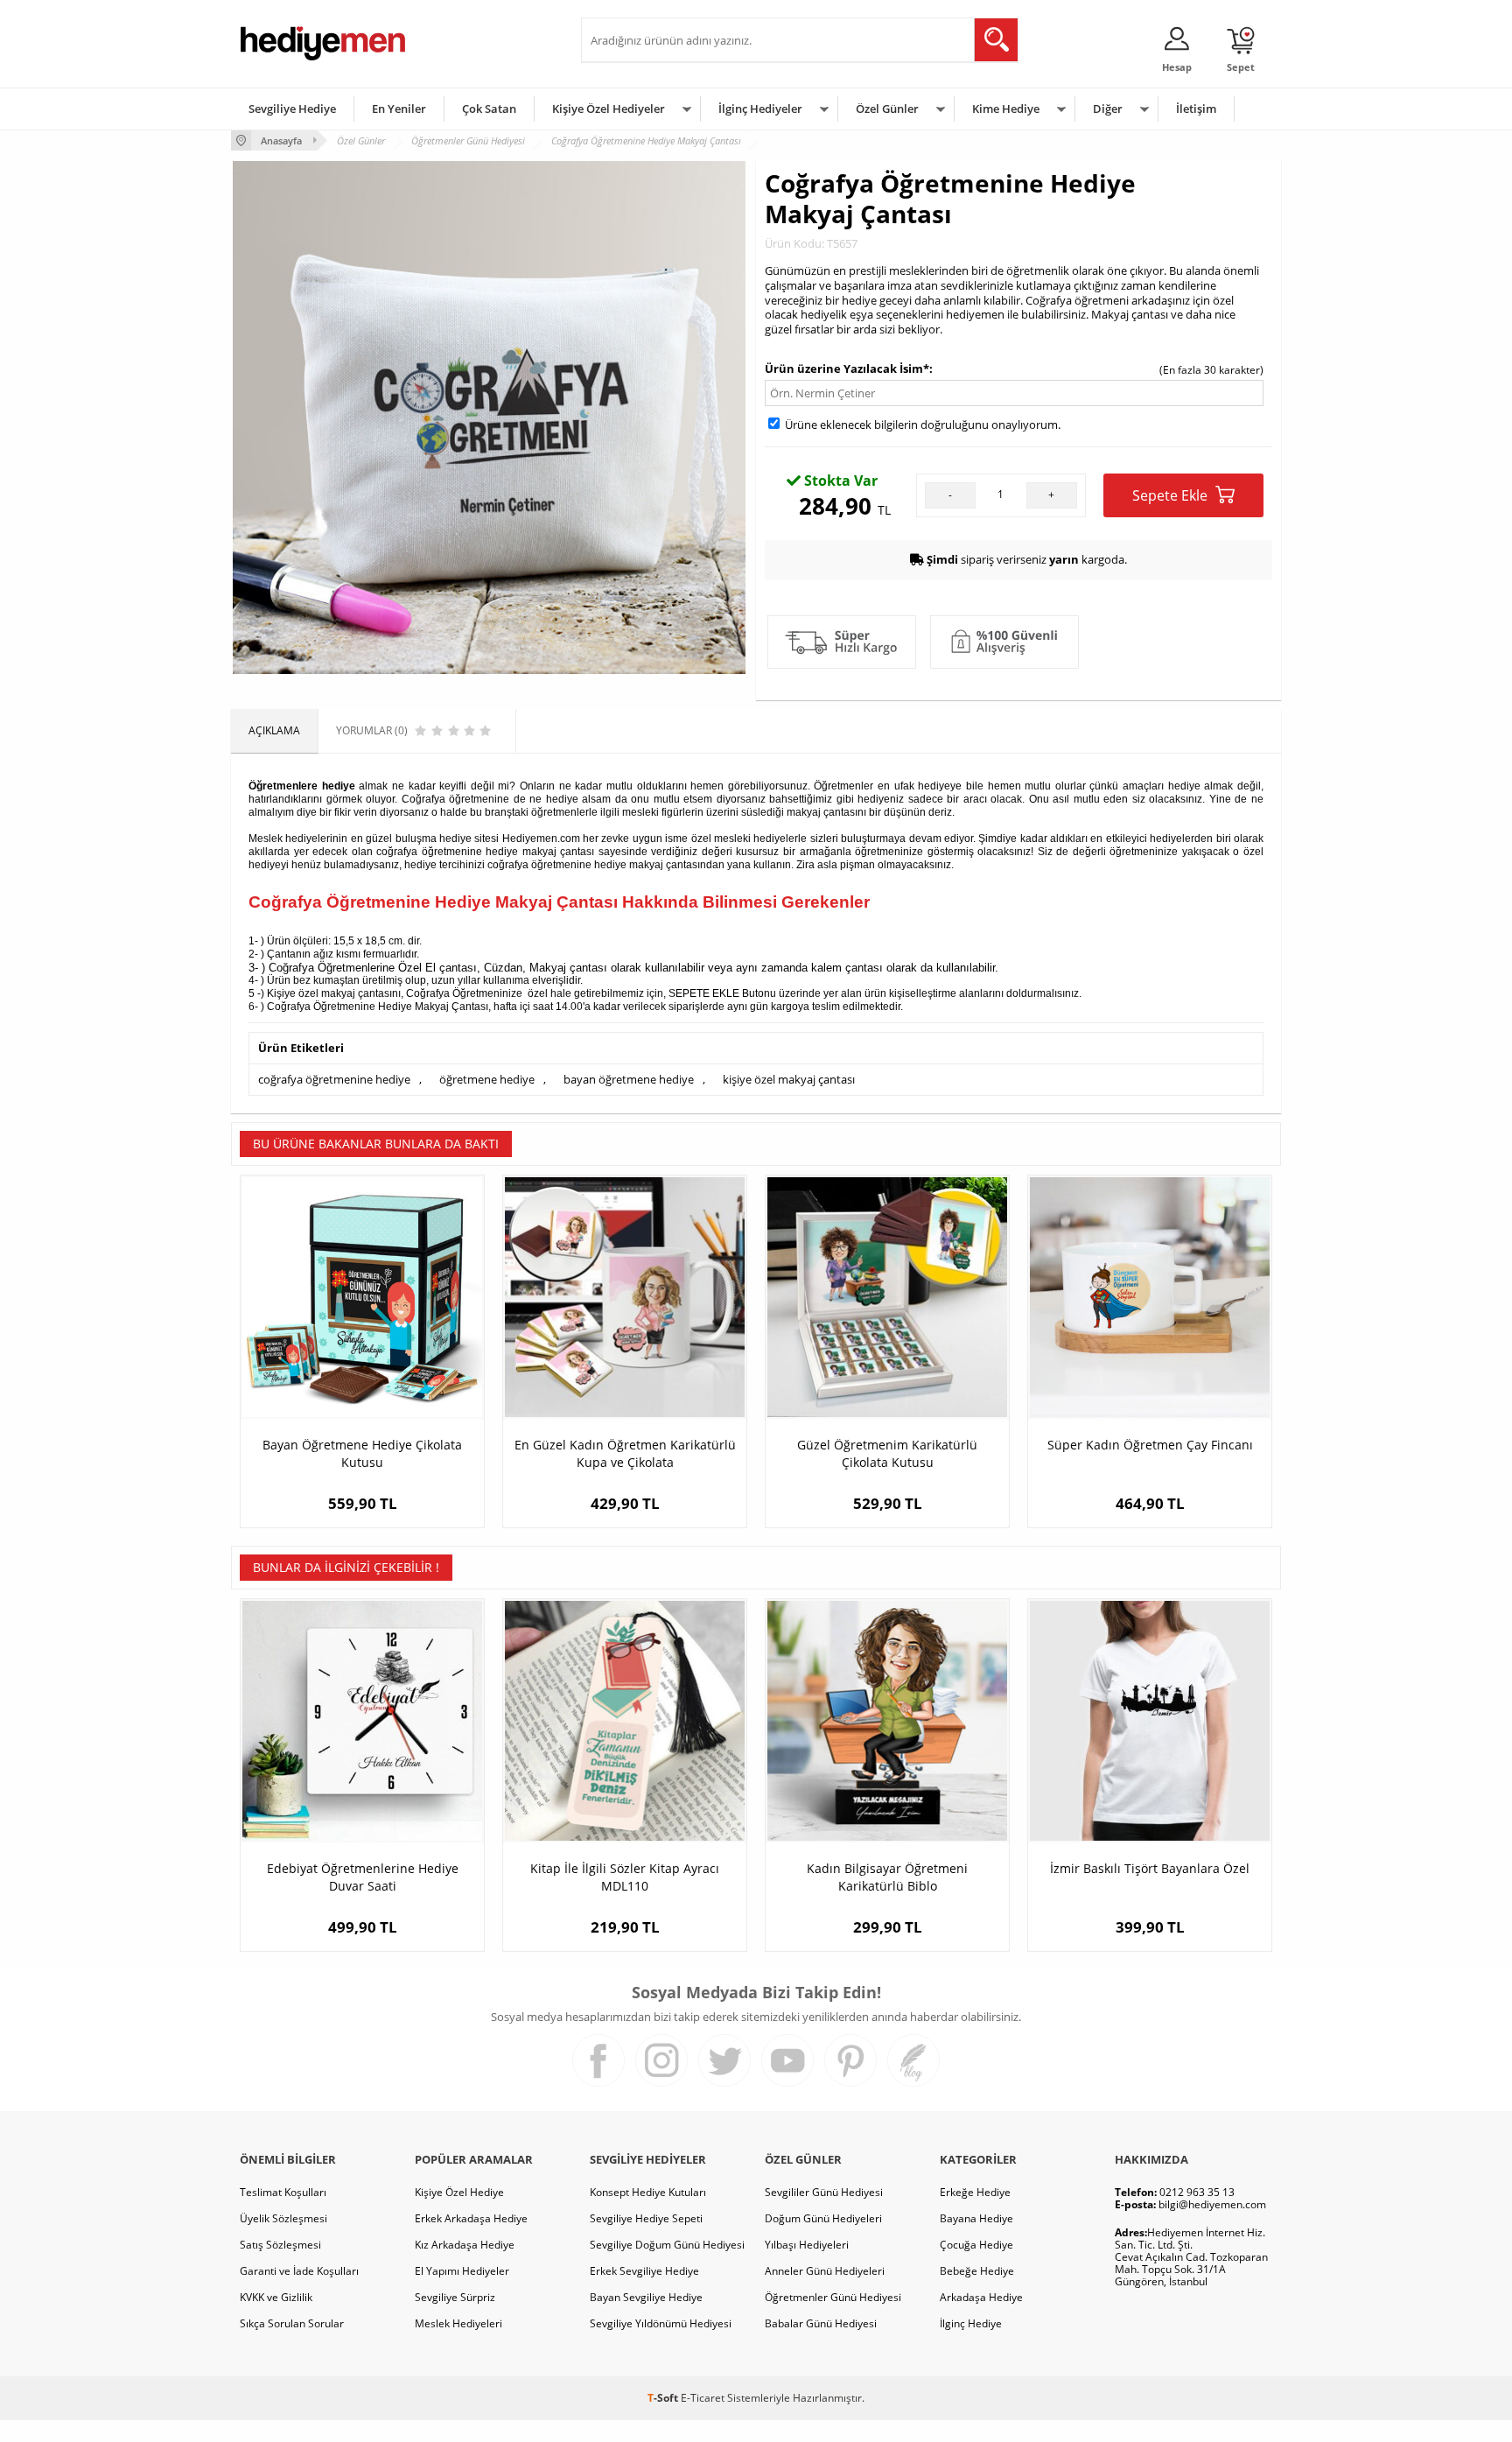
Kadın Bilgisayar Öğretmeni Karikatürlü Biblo (887, 1877)
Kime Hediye (1006, 109)
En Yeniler (399, 109)
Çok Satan (489, 109)
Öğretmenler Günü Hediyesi (833, 2297)
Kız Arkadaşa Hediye (465, 2245)
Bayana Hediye (976, 2218)
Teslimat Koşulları (283, 2192)
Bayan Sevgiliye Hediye (646, 2297)
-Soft (664, 2398)
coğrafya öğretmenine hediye (334, 1079)
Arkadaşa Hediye (981, 2297)
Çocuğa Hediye (976, 2245)
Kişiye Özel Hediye (459, 2192)
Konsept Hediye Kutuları (648, 2192)
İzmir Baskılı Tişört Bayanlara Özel (1150, 1868)
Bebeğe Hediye (977, 2271)
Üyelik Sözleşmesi (283, 2218)
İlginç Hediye (971, 2323)
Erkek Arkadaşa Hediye (471, 2218)
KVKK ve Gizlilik (276, 2297)
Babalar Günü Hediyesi (821, 2323)
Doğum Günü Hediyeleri (823, 2218)
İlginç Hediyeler (760, 109)
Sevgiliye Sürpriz (455, 2297)
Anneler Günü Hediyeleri (825, 2271)
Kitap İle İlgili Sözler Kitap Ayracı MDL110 (625, 1877)
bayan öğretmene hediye (629, 1079)
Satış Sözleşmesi (280, 2245)
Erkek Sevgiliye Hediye (644, 2271)
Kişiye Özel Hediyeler (609, 109)
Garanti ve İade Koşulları (299, 2271)
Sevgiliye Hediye (292, 109)
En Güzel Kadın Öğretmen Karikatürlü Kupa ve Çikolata (625, 1453)
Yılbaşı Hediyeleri (807, 2245)
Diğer (1108, 109)
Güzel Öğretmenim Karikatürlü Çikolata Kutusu (887, 1453)
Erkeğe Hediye (975, 2192)
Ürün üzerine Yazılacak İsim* (847, 368)
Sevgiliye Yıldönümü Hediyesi (661, 2323)
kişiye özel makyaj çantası (789, 1079)
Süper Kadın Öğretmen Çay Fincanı (1150, 1445)
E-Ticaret (703, 2398)
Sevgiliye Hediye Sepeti (646, 2218)
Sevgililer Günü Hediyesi (824, 2192)
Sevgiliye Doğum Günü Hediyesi (667, 2245)
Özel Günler (887, 109)
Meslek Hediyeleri (458, 2323)
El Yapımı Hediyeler (462, 2271)
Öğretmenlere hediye (302, 786)
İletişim (1196, 109)
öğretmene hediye (487, 1079)
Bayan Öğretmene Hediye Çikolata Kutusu (362, 1453)
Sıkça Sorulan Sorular (292, 2323)
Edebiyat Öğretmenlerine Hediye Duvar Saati (363, 1877)
